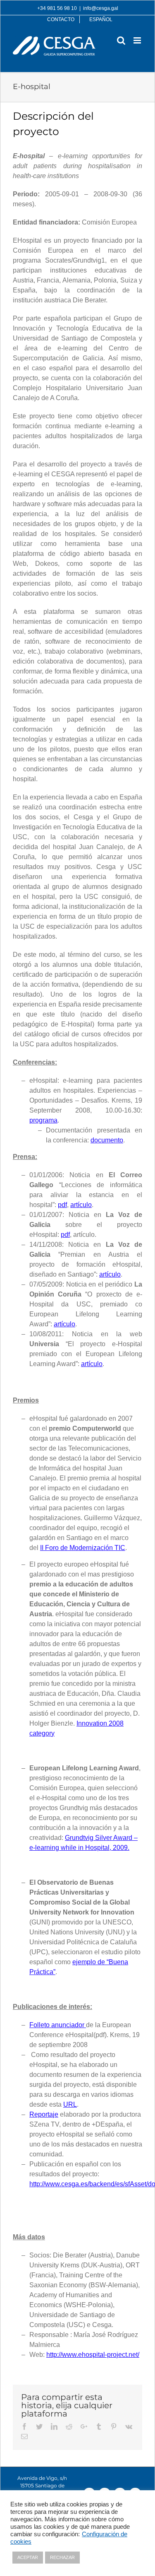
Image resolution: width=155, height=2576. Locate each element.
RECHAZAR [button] (62, 2557)
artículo (81, 1205)
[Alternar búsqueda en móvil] (121, 40)
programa (43, 1120)
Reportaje (44, 2114)
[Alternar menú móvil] (138, 40)
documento (107, 1140)
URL (70, 2104)
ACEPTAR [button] (28, 2557)
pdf (62, 1205)
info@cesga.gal (101, 8)
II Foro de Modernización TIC (83, 1548)
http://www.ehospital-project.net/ (93, 2355)
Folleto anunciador (58, 2025)
